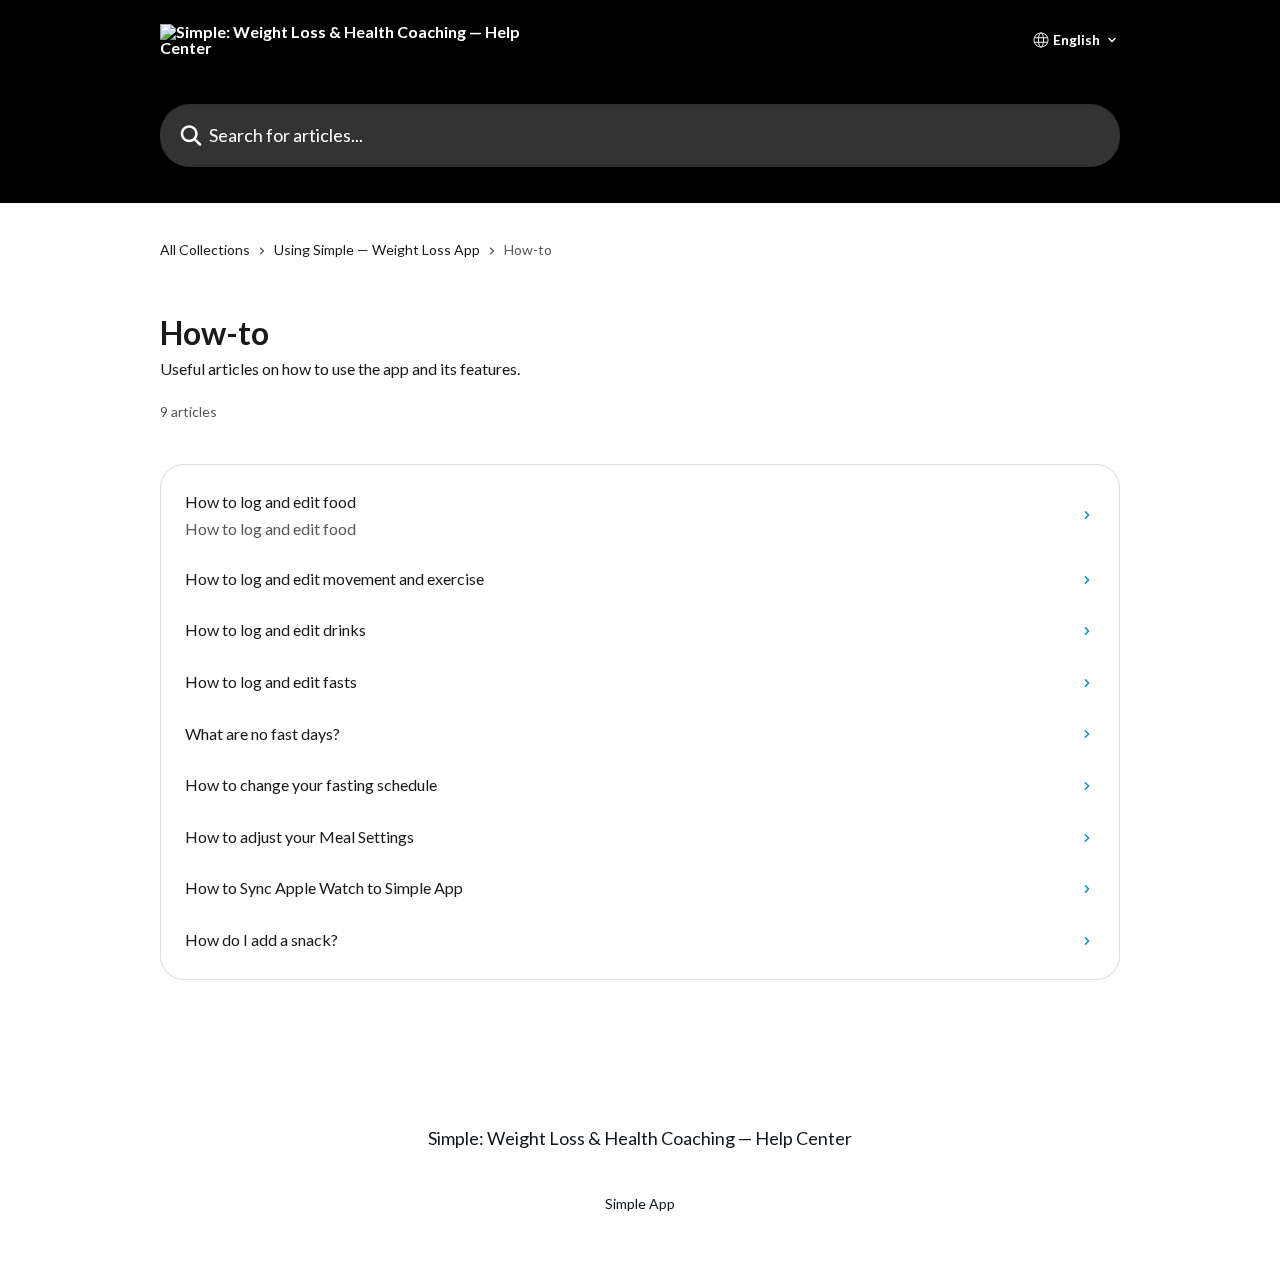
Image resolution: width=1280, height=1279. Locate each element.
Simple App (640, 1203)
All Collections (205, 249)
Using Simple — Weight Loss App (377, 249)
